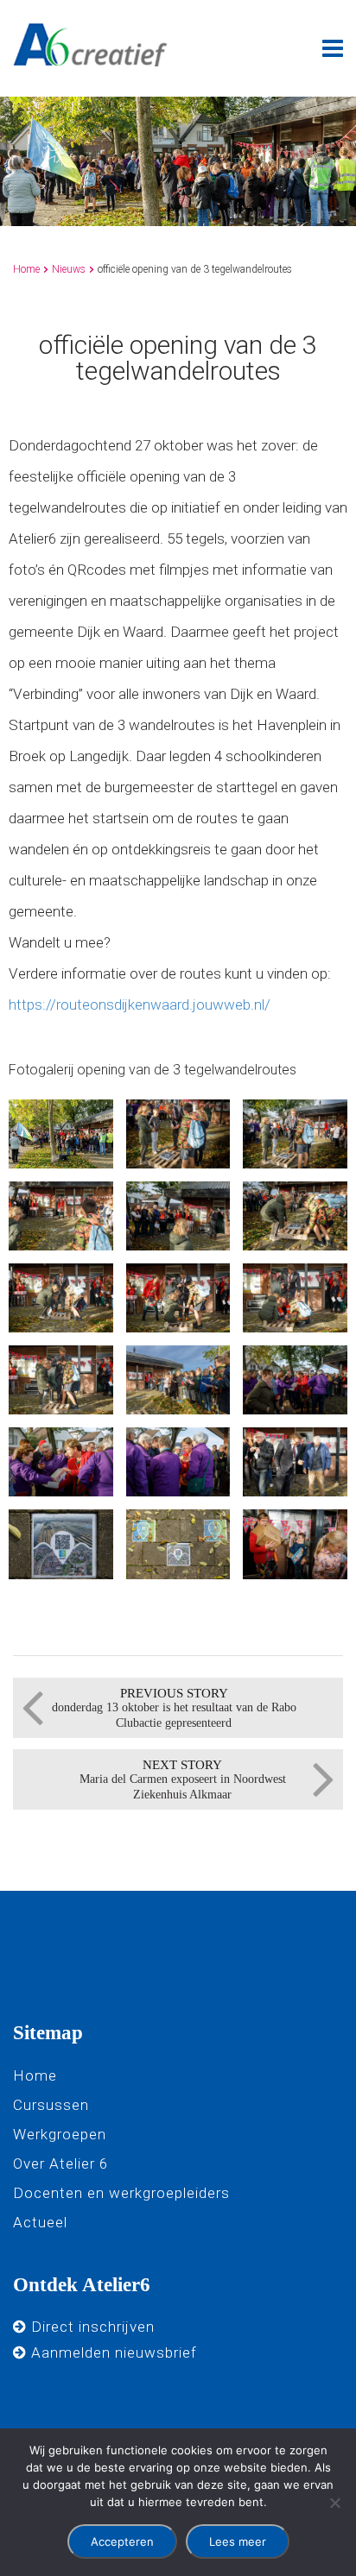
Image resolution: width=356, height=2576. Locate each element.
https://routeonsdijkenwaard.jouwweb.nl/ (140, 1005)
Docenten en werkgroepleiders (121, 2193)
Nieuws (69, 269)
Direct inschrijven (91, 2327)
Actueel (40, 2222)
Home (26, 269)
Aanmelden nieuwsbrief (112, 2352)
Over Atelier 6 (60, 2163)
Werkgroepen (60, 2134)
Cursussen (51, 2105)
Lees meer (238, 2541)
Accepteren (122, 2541)
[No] (334, 2503)
